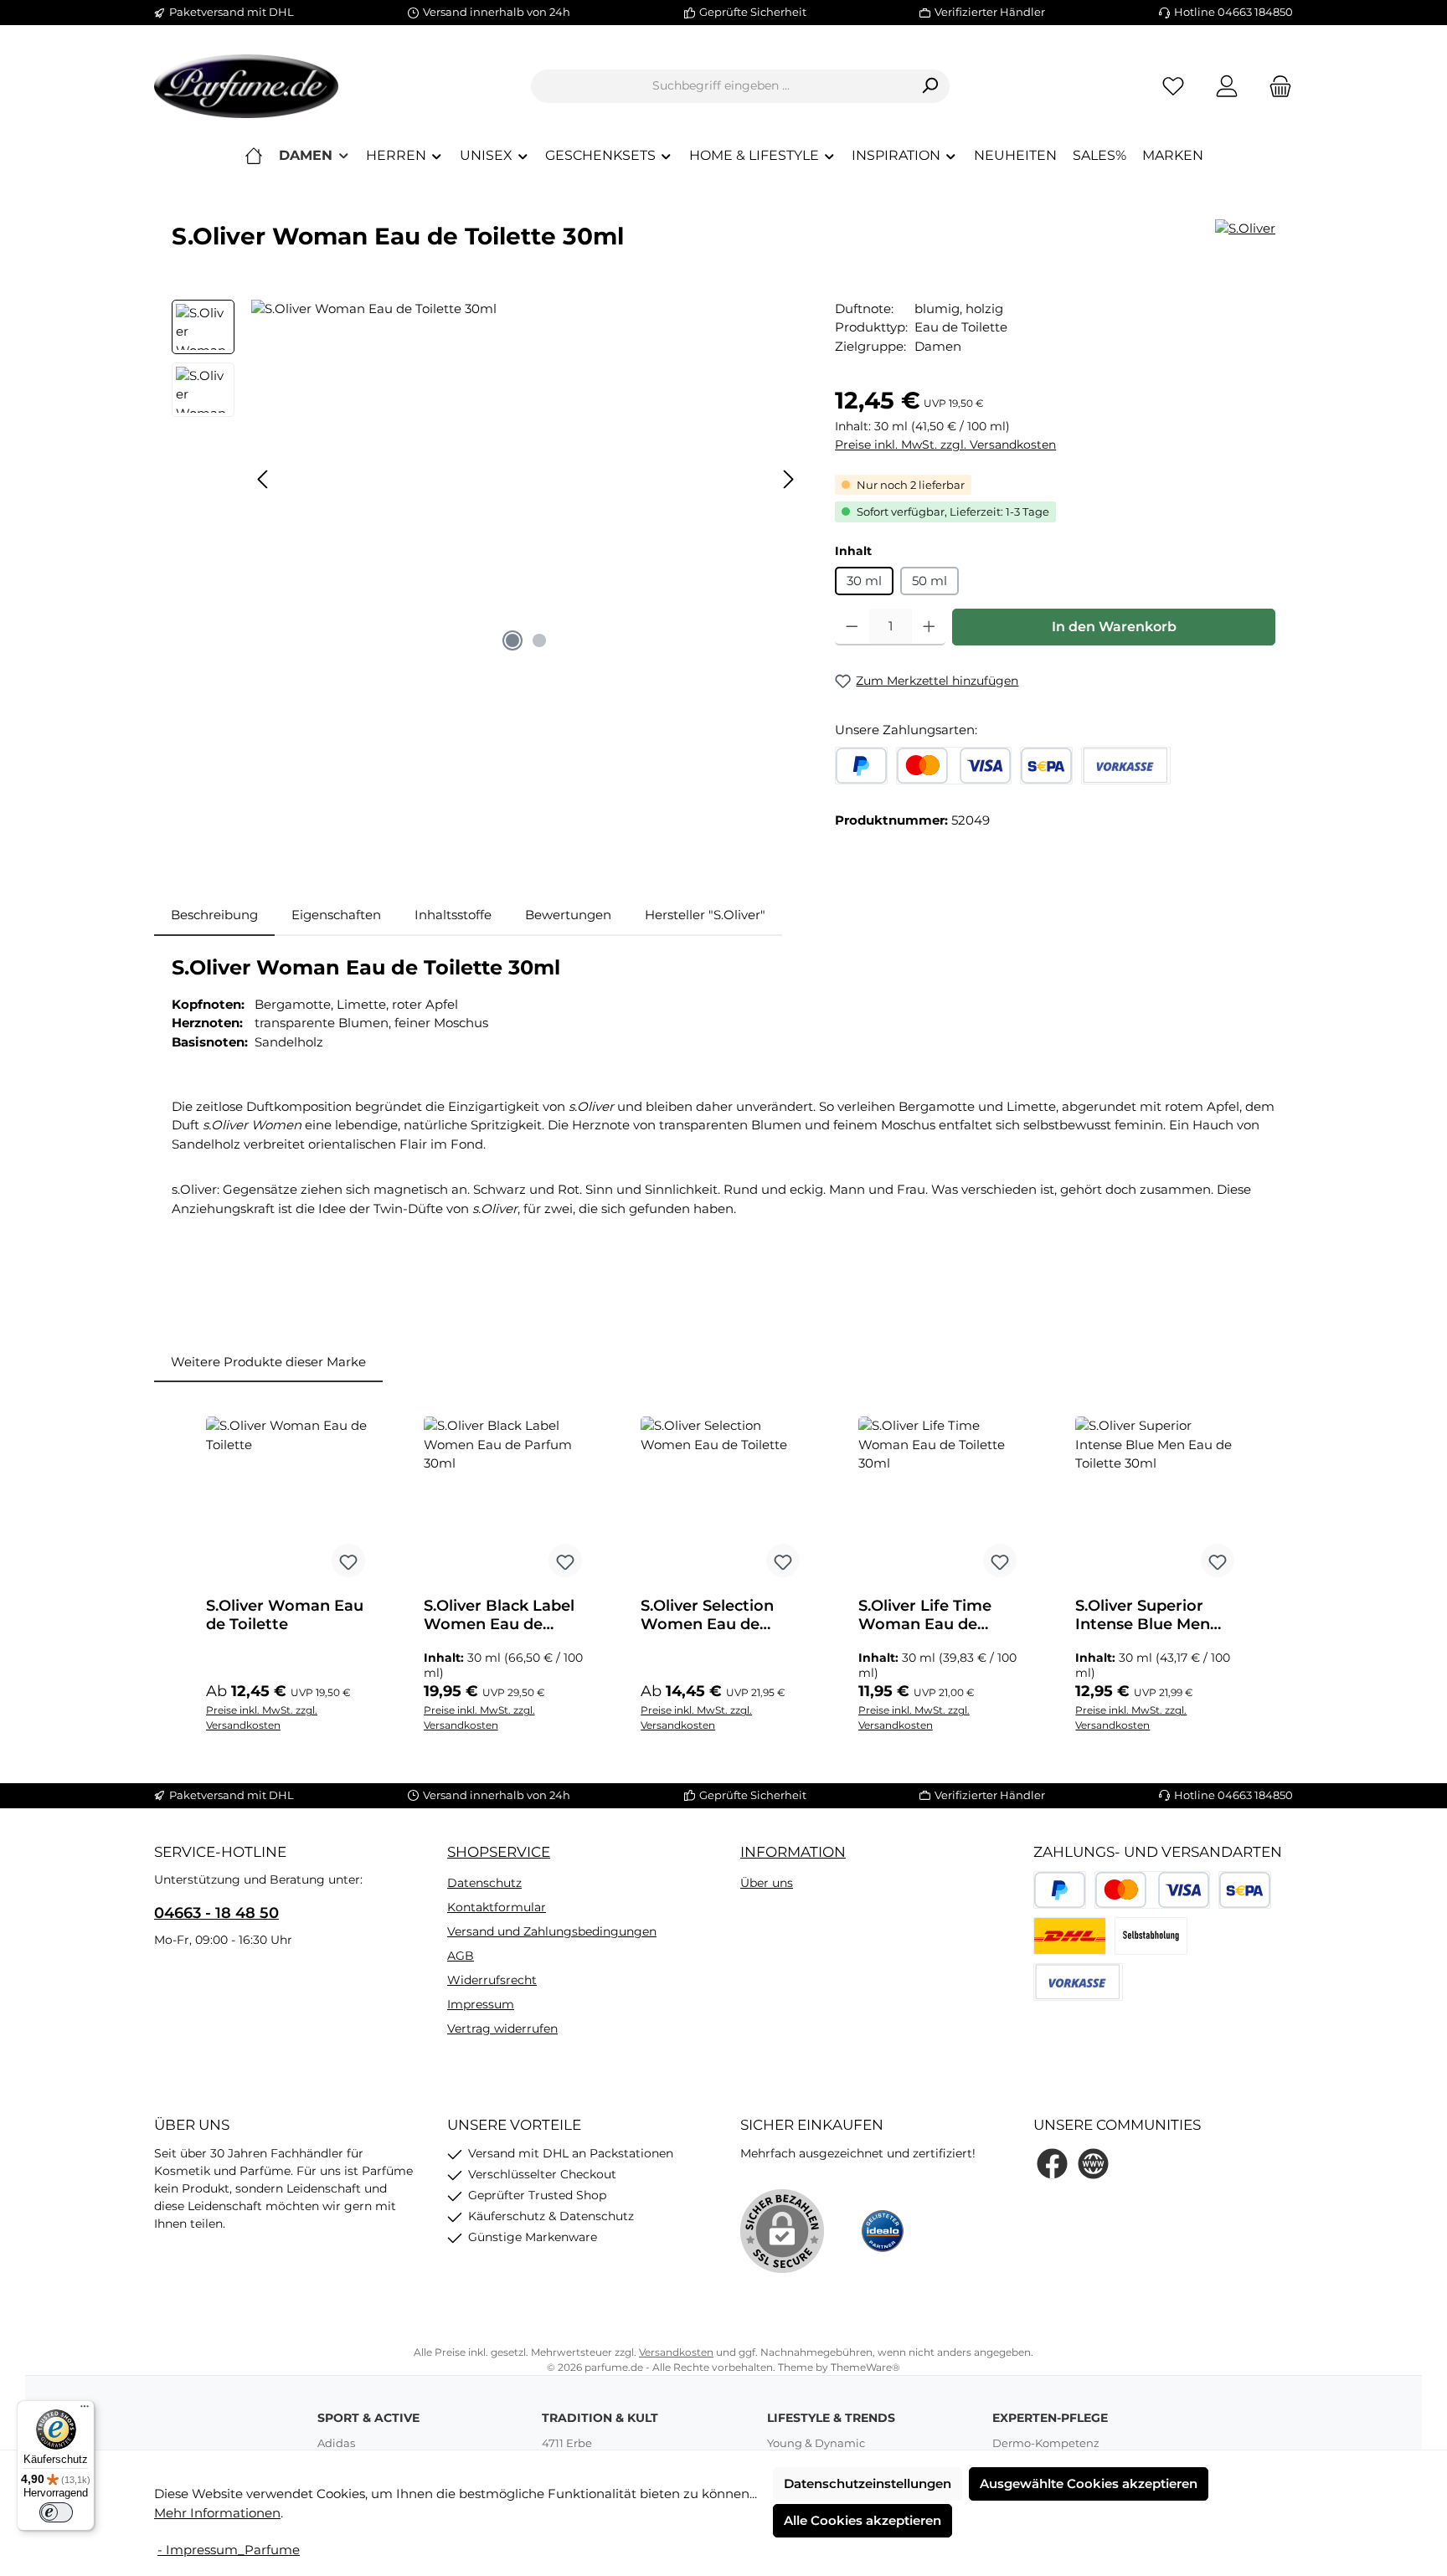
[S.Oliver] (1245, 229)
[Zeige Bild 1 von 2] (512, 640)
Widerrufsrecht (492, 1980)
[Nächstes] (788, 479)
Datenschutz (484, 1883)
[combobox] (721, 86)
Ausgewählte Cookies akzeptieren (1089, 2483)
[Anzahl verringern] (852, 627)
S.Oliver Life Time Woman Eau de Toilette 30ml (925, 1615)
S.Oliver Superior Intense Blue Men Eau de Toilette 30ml (1154, 1615)
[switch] (56, 2512)
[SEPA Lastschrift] (1046, 766)
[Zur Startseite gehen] (246, 86)
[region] (487, 480)
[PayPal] (861, 766)
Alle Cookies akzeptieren (863, 2520)
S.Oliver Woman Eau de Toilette (285, 1615)
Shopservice (499, 1852)
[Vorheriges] (264, 479)
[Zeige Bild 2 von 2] (539, 640)
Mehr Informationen (217, 2513)
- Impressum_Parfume (229, 2550)
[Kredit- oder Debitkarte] (954, 766)
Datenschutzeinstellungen (868, 2483)
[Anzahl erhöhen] (929, 627)
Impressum (481, 2004)
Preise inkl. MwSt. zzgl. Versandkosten (945, 445)
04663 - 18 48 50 (216, 1913)
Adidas (336, 2443)
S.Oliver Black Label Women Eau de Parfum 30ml (499, 1615)
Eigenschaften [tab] (336, 915)
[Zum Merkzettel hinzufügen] (348, 1561)
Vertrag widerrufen (502, 2028)
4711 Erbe (567, 2443)
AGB (461, 1956)
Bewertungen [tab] (568, 915)
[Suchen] (930, 86)
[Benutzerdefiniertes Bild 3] (1151, 1936)
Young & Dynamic (816, 2443)
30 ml (864, 581)
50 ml (929, 581)
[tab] (214, 915)
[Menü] (85, 2410)
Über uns (767, 1883)
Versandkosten (676, 2352)
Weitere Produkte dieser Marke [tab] (268, 1362)
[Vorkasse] (1126, 766)
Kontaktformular (497, 1907)
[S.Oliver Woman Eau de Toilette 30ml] (526, 480)
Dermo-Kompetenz (1046, 2443)
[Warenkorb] (1275, 86)
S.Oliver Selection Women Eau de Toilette (707, 1615)
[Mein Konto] (1227, 86)
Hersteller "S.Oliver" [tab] (705, 915)
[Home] (254, 156)
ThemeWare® (865, 2367)
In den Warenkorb (1114, 627)
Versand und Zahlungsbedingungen (552, 1931)
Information (793, 1852)
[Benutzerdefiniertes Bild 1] (1070, 1936)
